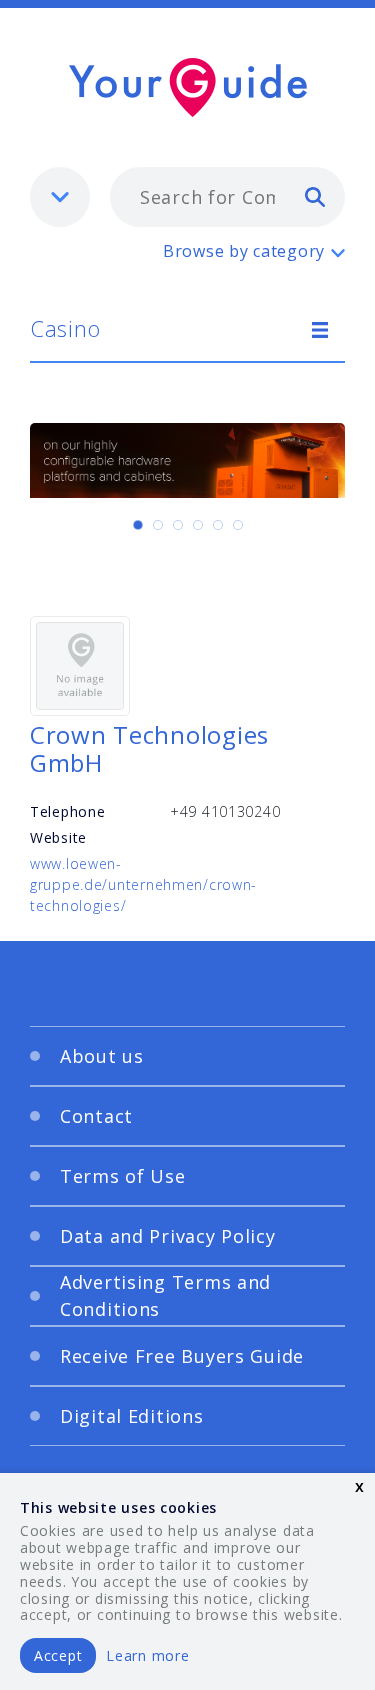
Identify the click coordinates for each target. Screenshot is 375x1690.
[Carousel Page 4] (198, 525)
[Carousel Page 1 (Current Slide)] (138, 525)
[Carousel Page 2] (158, 525)
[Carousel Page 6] (238, 525)
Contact (96, 1116)
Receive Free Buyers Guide (182, 1356)
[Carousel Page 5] (218, 525)
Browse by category (244, 251)
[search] (315, 196)
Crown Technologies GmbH (149, 749)
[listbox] (60, 197)
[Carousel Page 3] (178, 525)
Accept (58, 1655)
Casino (65, 328)
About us (102, 1056)
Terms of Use (123, 1176)
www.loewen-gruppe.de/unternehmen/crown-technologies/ (143, 884)
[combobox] (227, 197)
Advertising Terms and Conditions (165, 1295)
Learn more (147, 1655)
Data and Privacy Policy (168, 1236)
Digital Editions (132, 1416)
